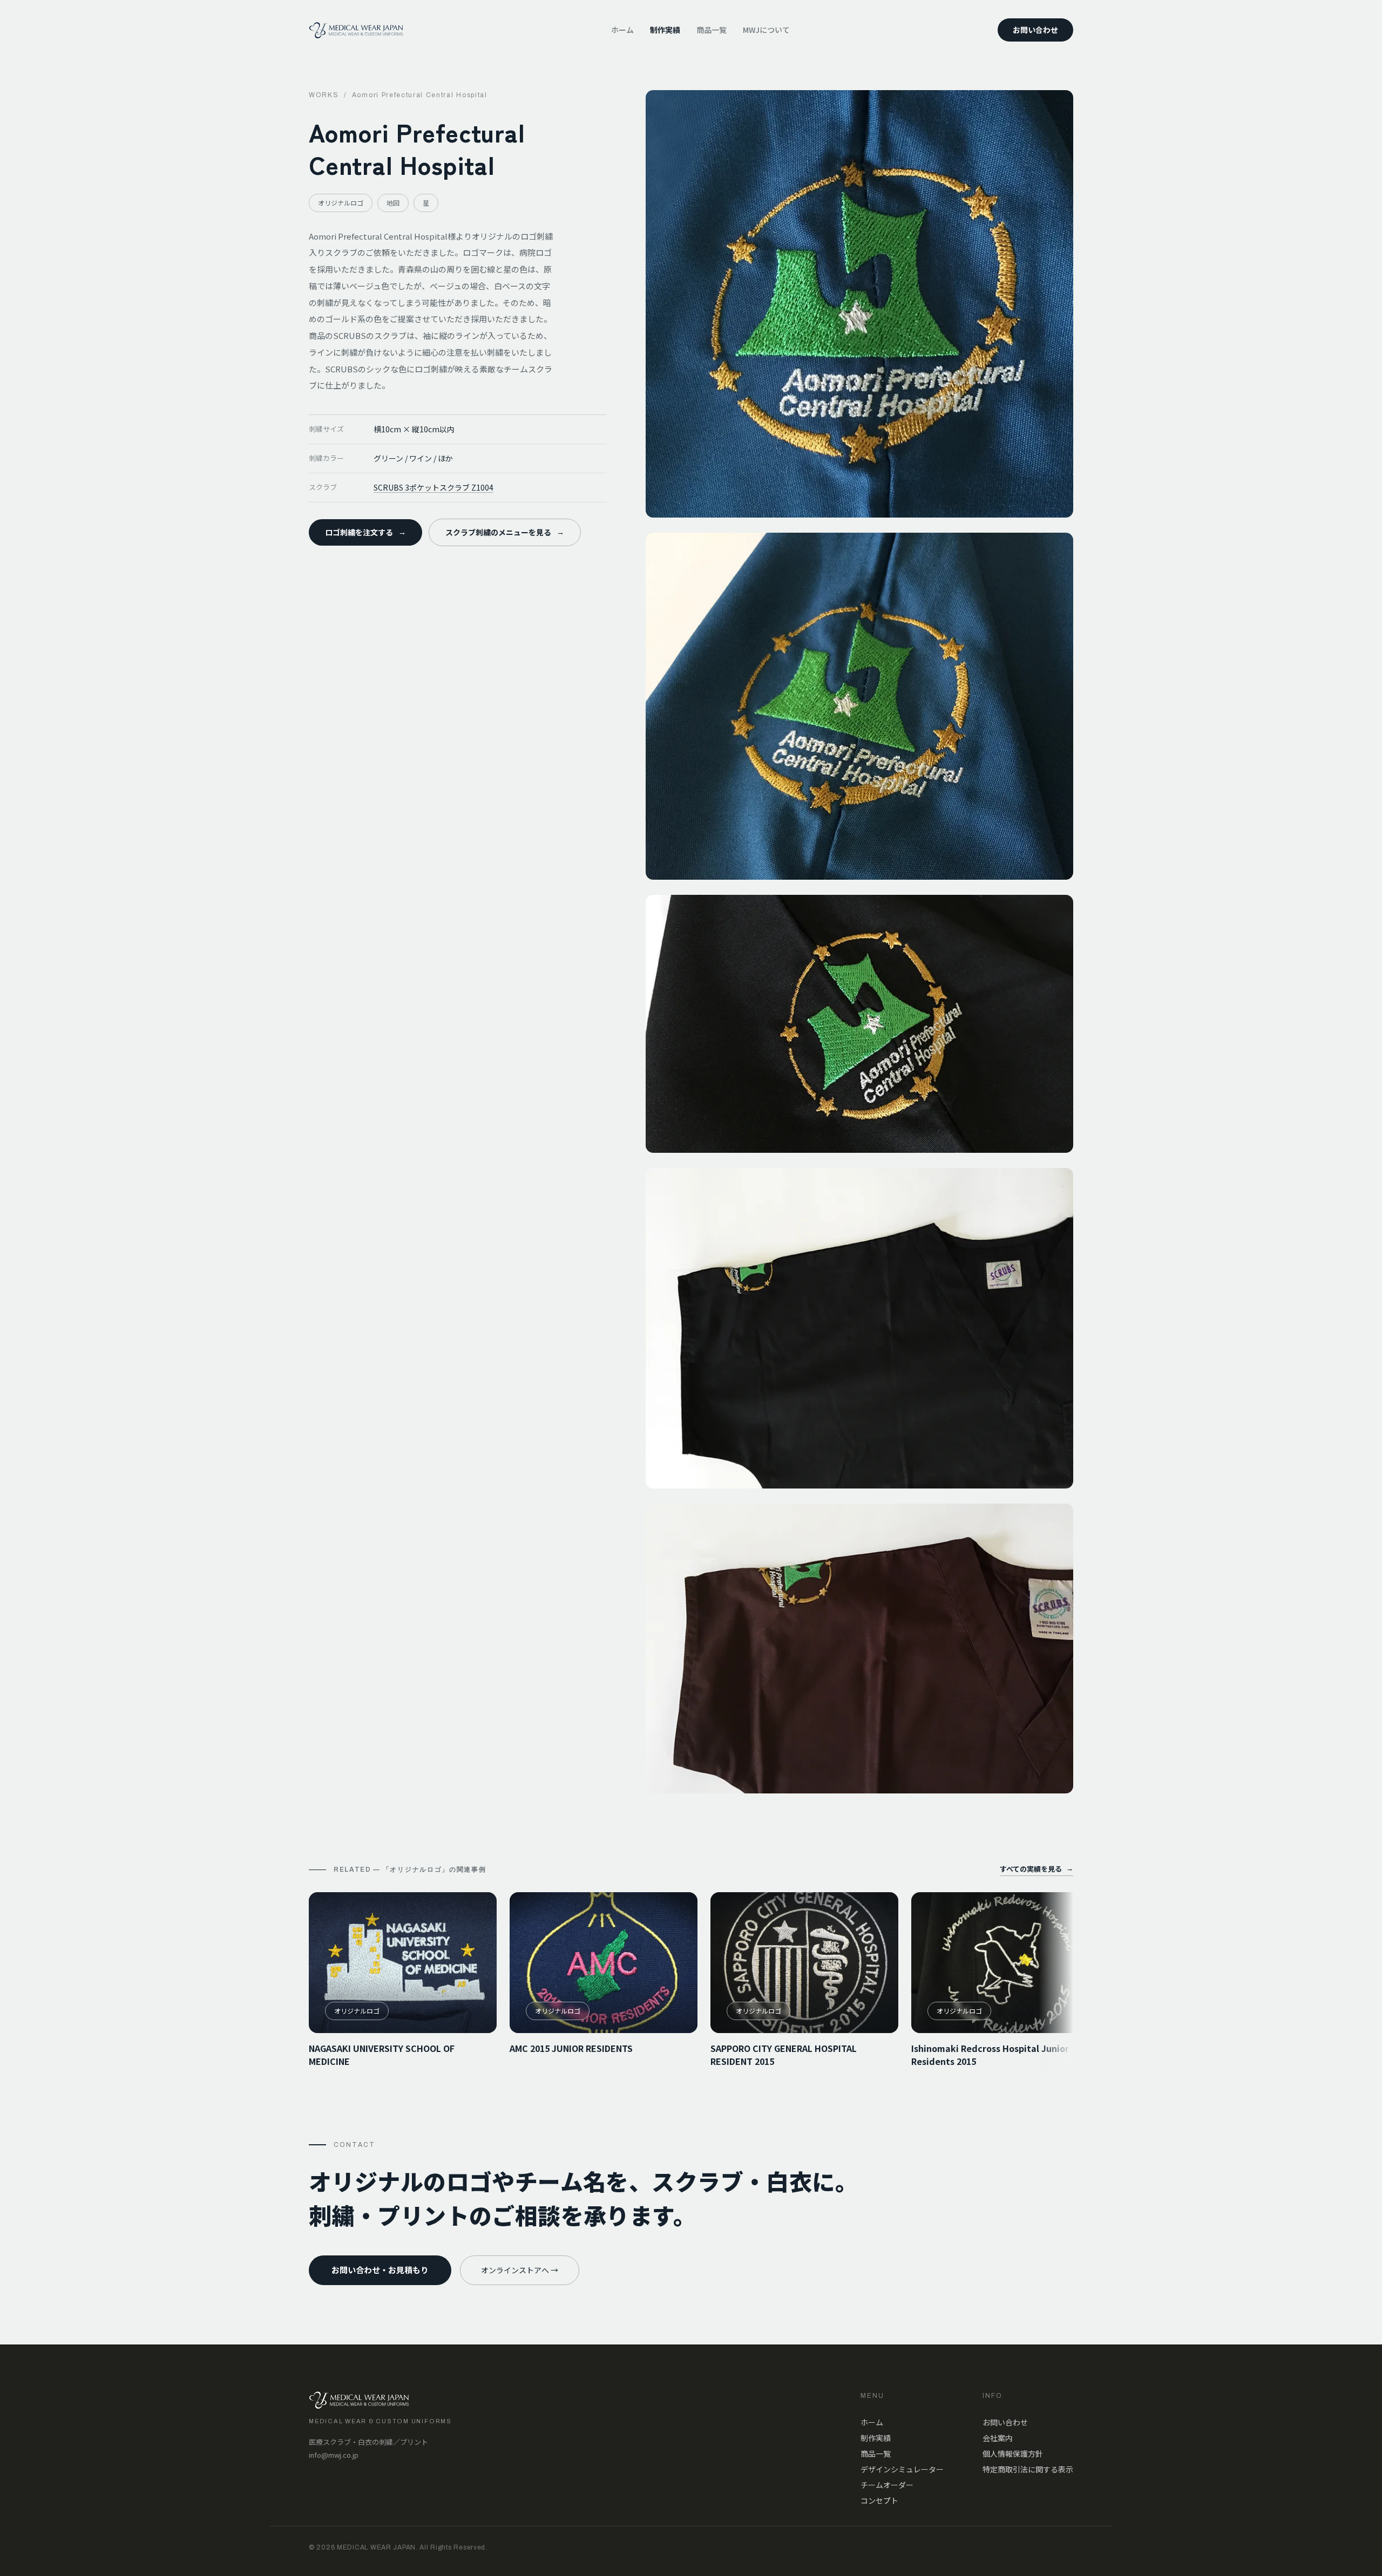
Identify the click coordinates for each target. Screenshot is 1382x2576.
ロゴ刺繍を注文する (365, 532)
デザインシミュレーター (902, 2469)
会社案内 (998, 2438)
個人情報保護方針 (1013, 2453)
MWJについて (766, 30)
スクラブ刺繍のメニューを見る (505, 532)
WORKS (324, 95)
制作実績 (665, 30)
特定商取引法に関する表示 (1028, 2469)
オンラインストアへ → (520, 2270)
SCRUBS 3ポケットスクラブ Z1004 (433, 487)
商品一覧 (712, 30)
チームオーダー (887, 2485)
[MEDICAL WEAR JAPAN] (356, 30)
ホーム (622, 30)
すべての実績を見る (1036, 1869)
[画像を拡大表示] (859, 304)
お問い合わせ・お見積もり (380, 2270)
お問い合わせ (1035, 30)
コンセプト (879, 2500)
